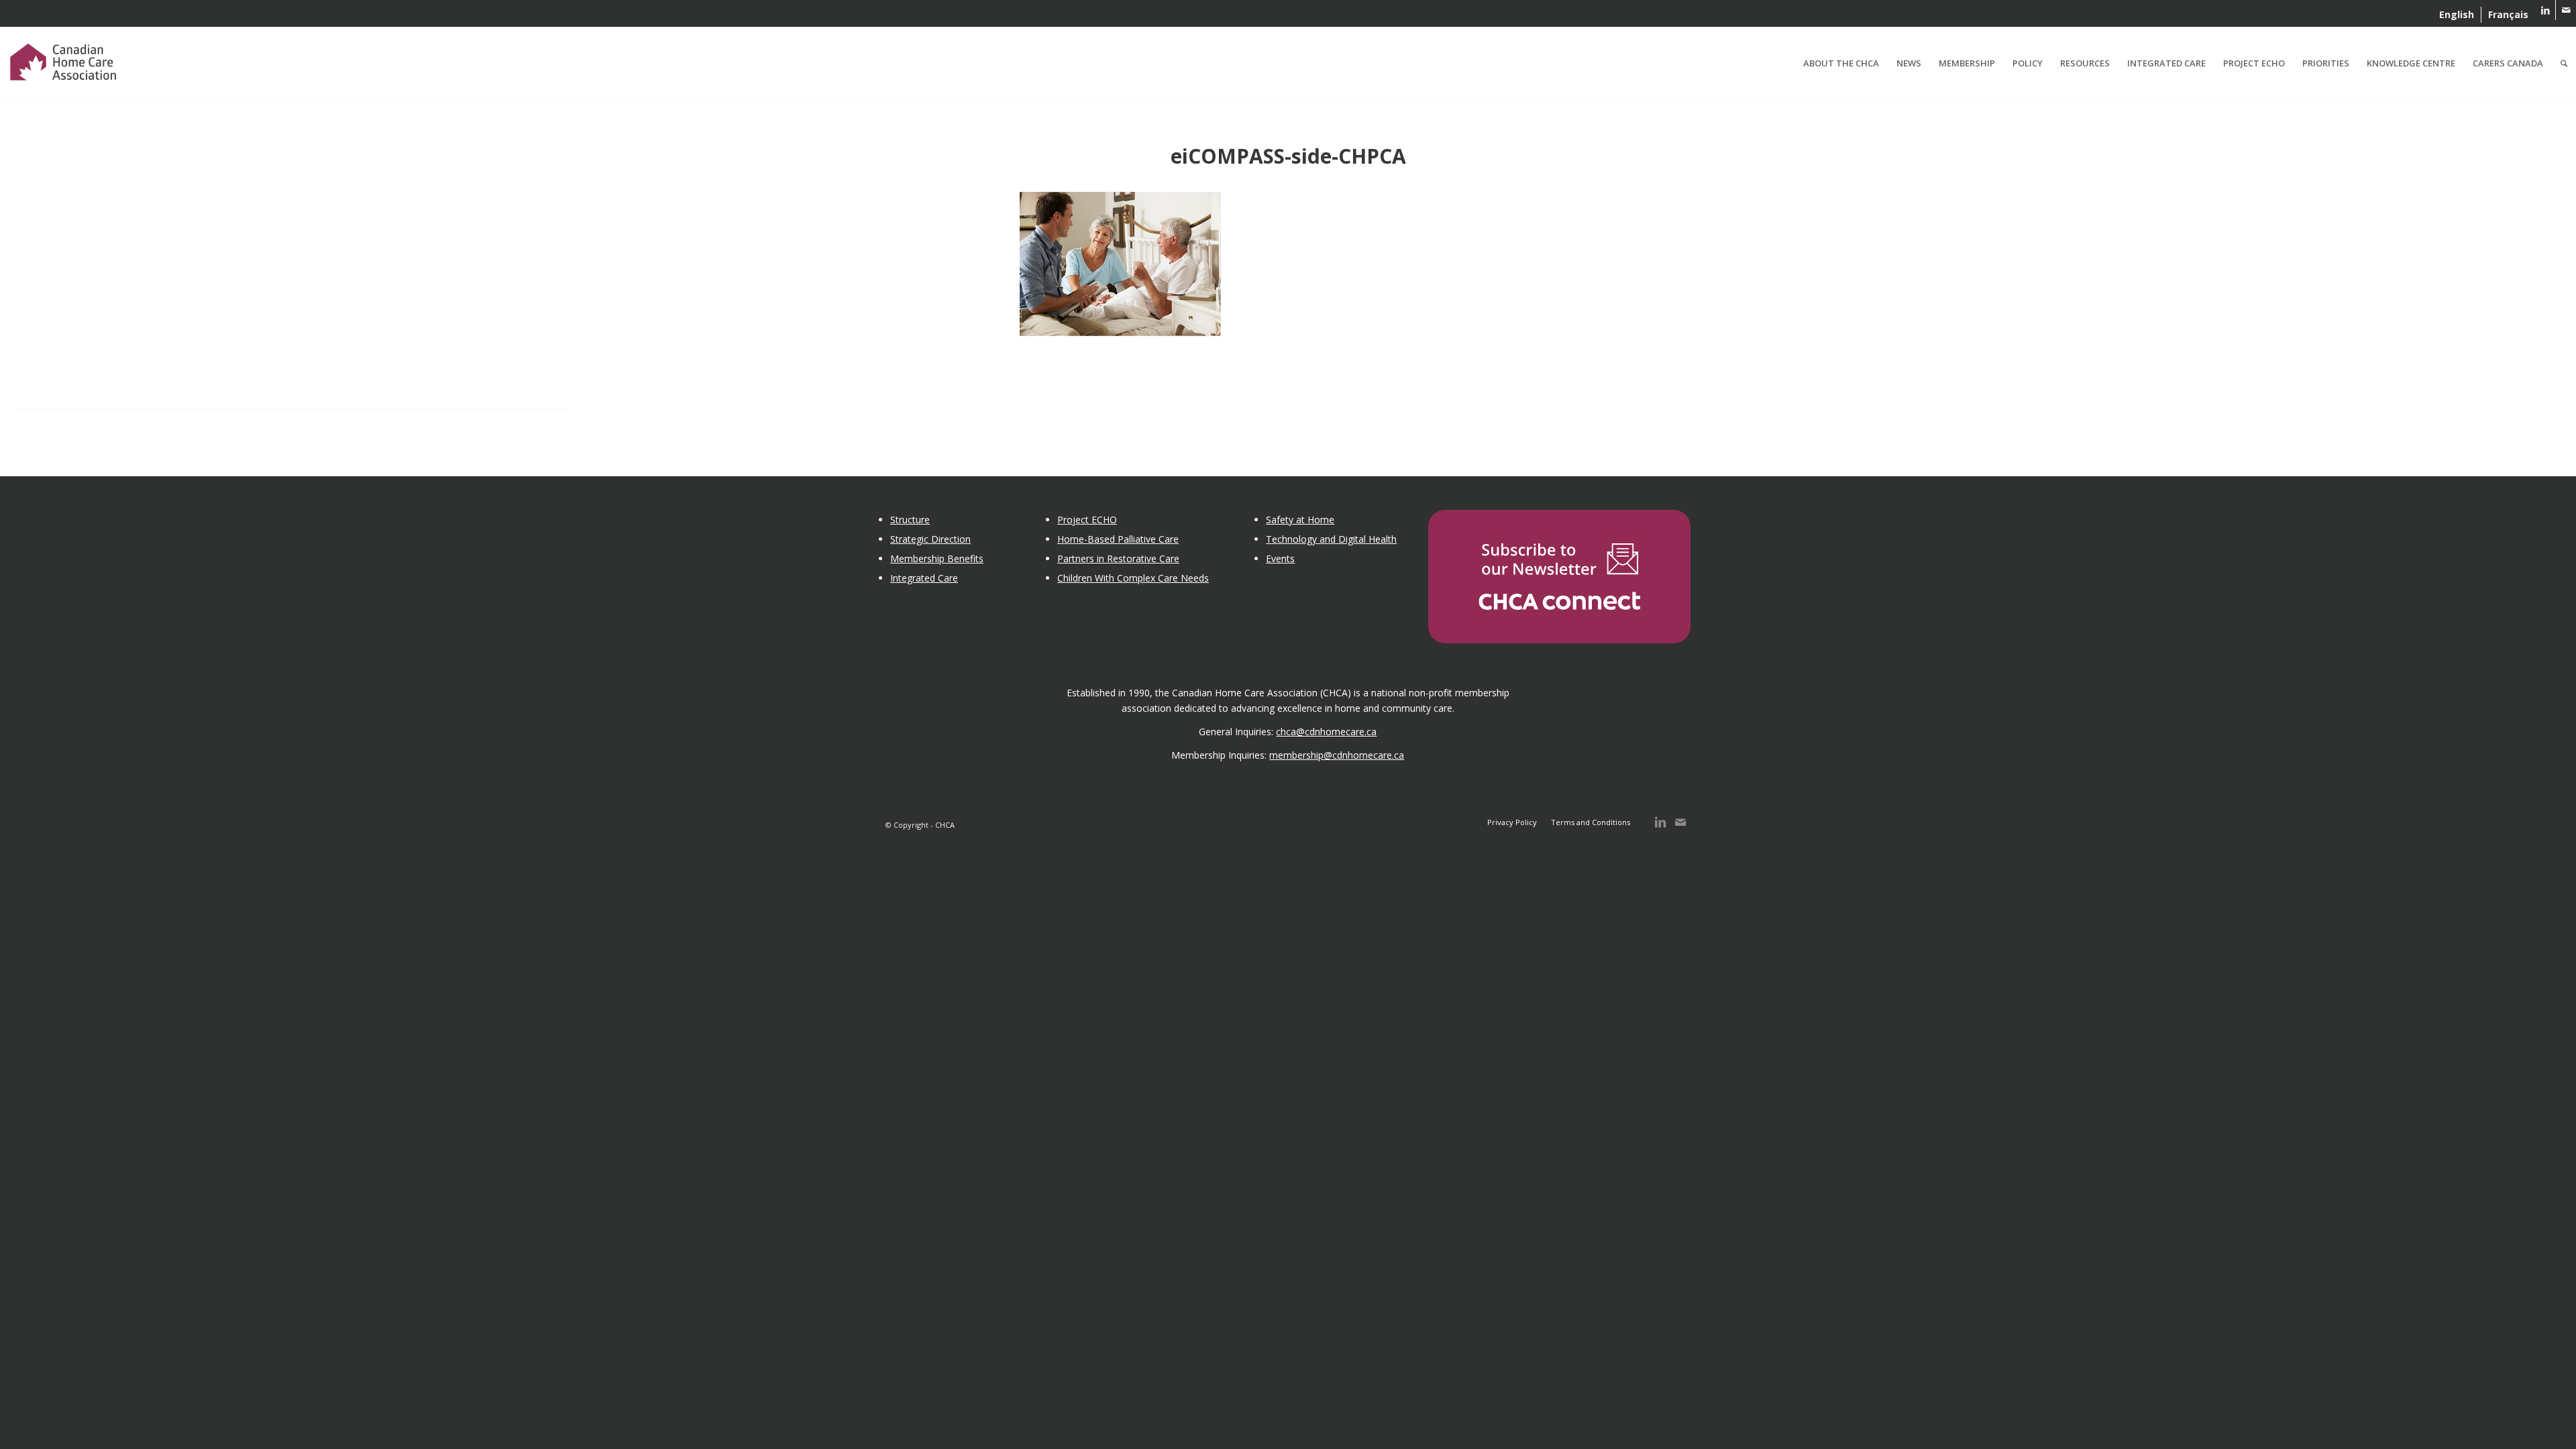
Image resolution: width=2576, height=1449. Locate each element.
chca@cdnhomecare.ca (1326, 732)
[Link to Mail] (2566, 10)
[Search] (2564, 63)
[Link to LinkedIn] (2545, 10)
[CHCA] (63, 60)
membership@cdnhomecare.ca (1337, 755)
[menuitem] (2457, 15)
